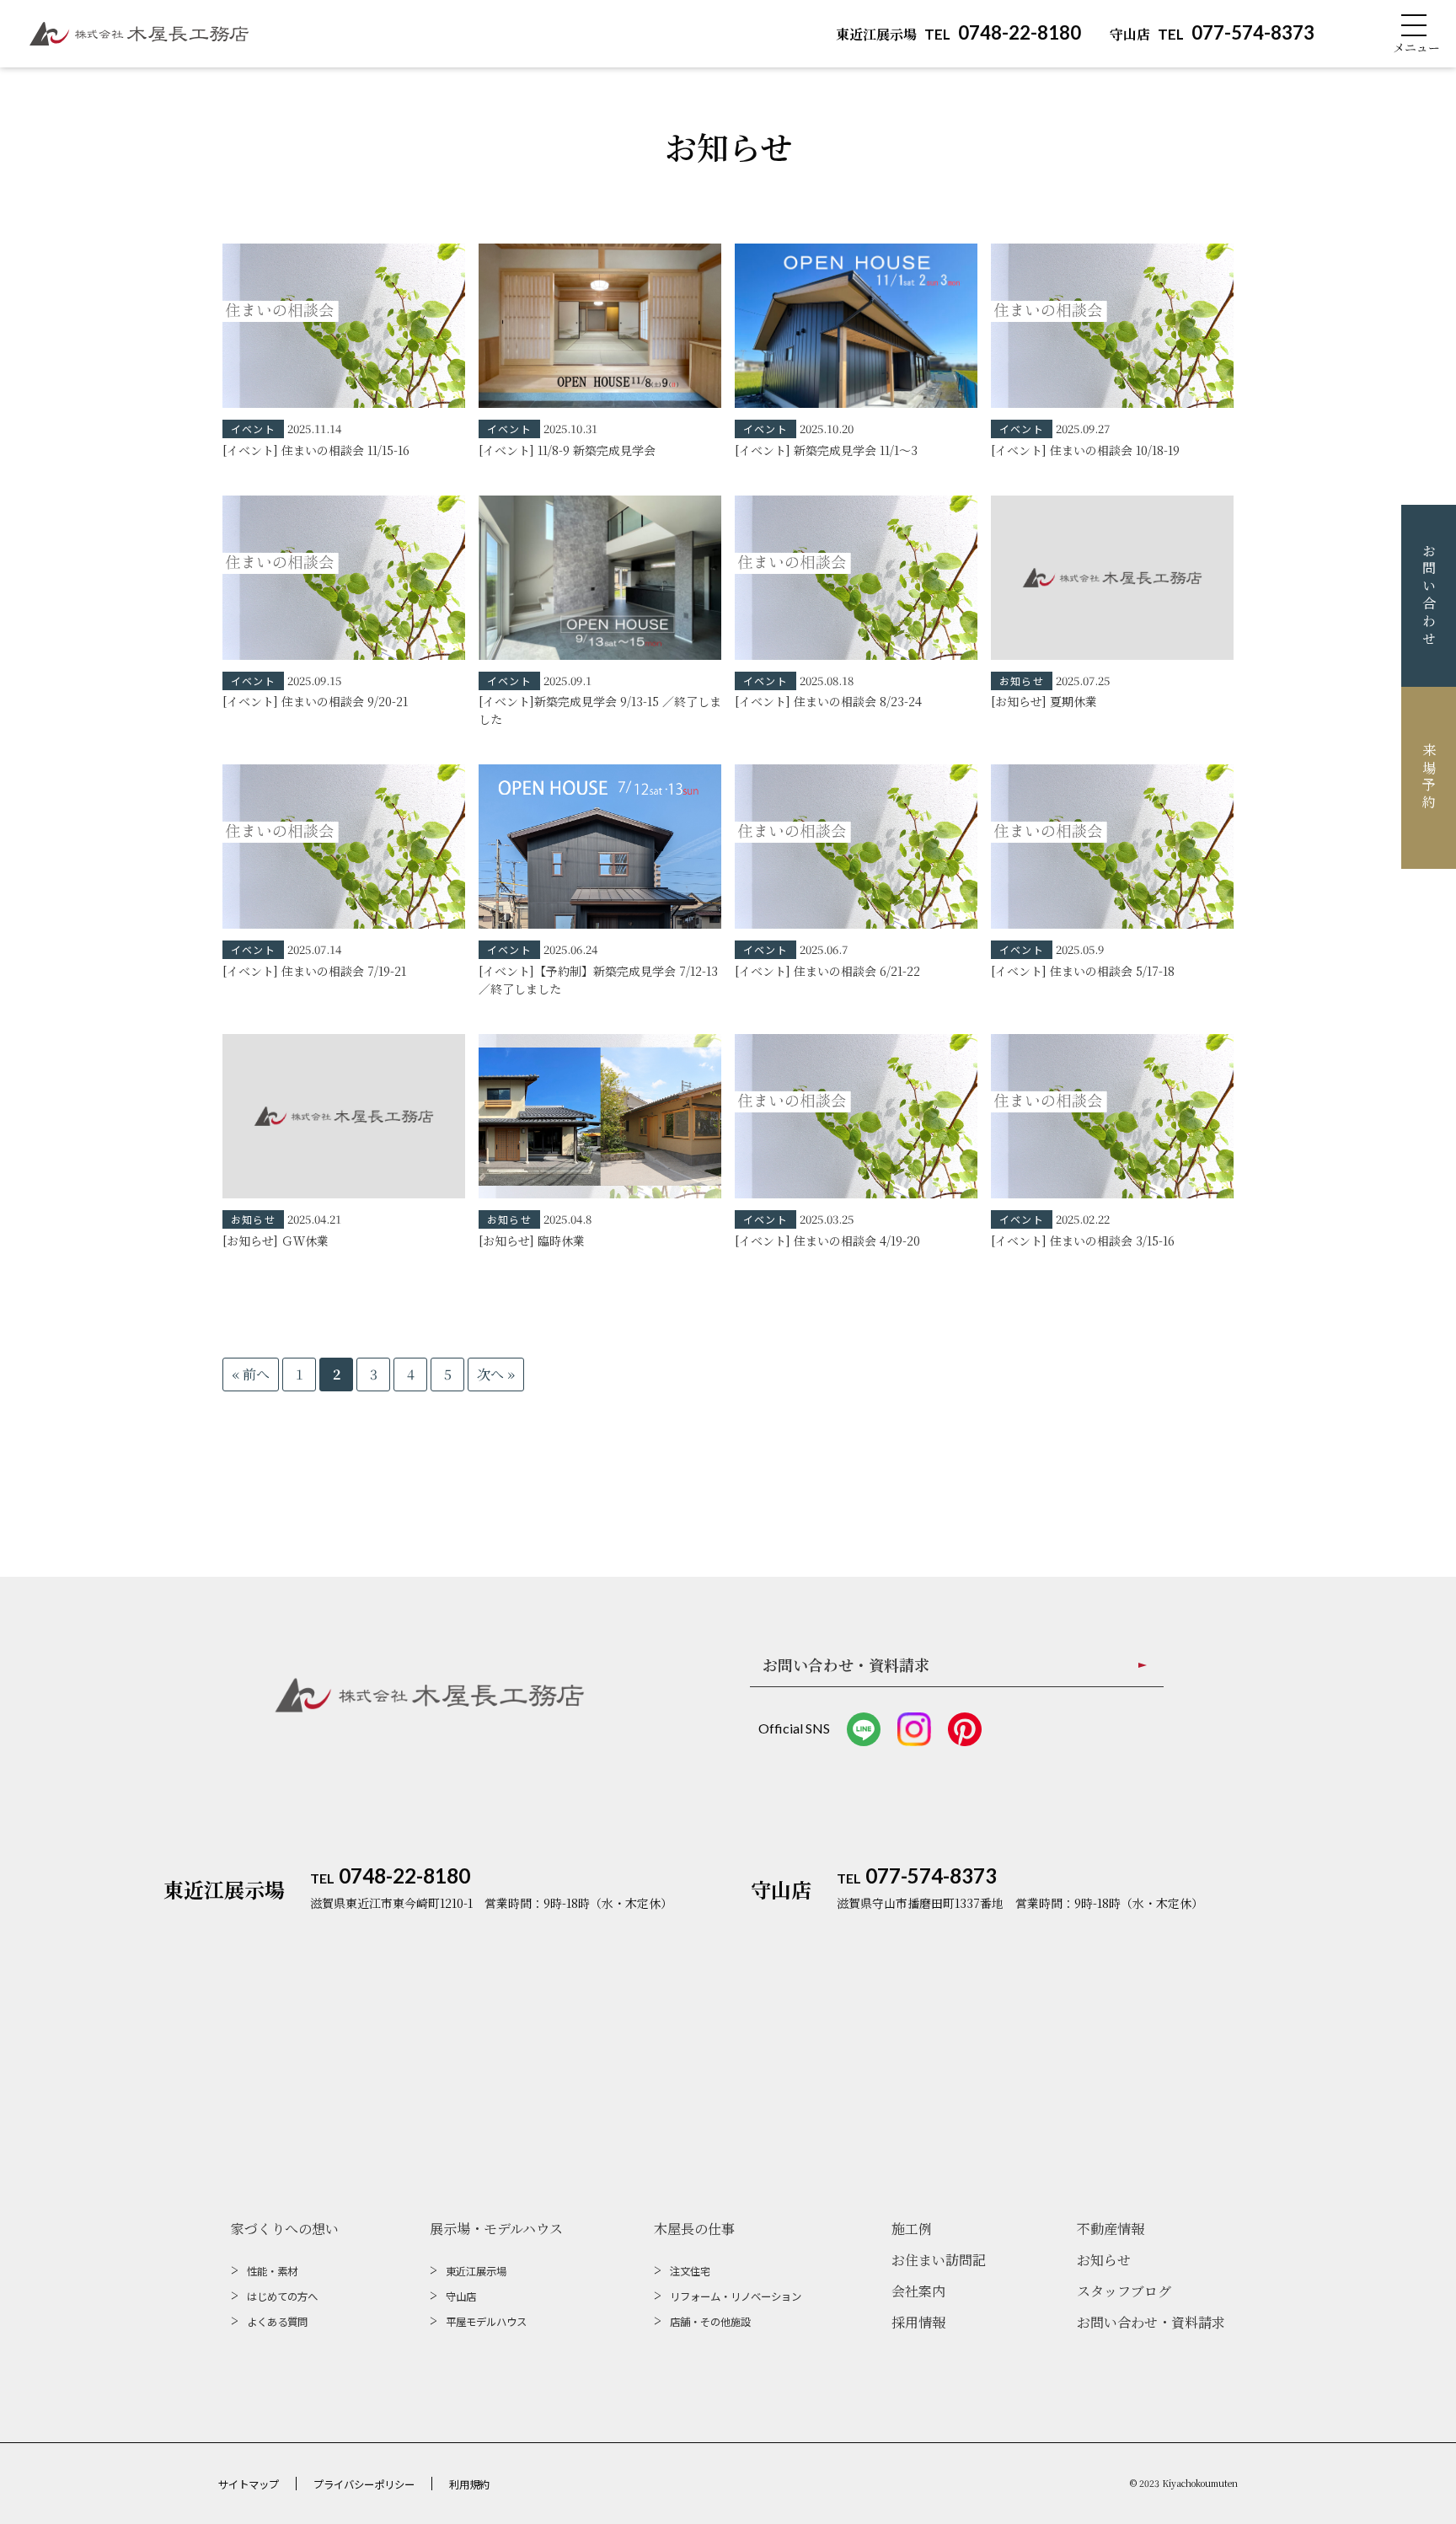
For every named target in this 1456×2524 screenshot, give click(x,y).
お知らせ (1104, 2260)
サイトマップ (249, 2484)
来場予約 (1429, 777)
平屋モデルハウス (486, 2322)
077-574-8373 (1212, 32)
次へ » (496, 1374)
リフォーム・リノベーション (736, 2296)
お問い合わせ (1429, 596)
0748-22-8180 (958, 32)
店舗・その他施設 (710, 2322)
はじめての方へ (282, 2296)
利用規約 (469, 2484)
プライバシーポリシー (364, 2484)
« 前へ (251, 1374)
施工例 (912, 2229)
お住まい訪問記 (939, 2260)
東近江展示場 (476, 2271)
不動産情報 (1111, 2229)
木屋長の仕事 (694, 2229)
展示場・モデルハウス (496, 2229)
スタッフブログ (1124, 2291)
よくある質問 (277, 2322)
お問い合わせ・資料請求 (1151, 2322)
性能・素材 (272, 2271)
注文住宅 (690, 2271)
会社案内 (918, 2291)
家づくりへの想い (285, 2229)
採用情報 (918, 2322)
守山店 (461, 2296)
